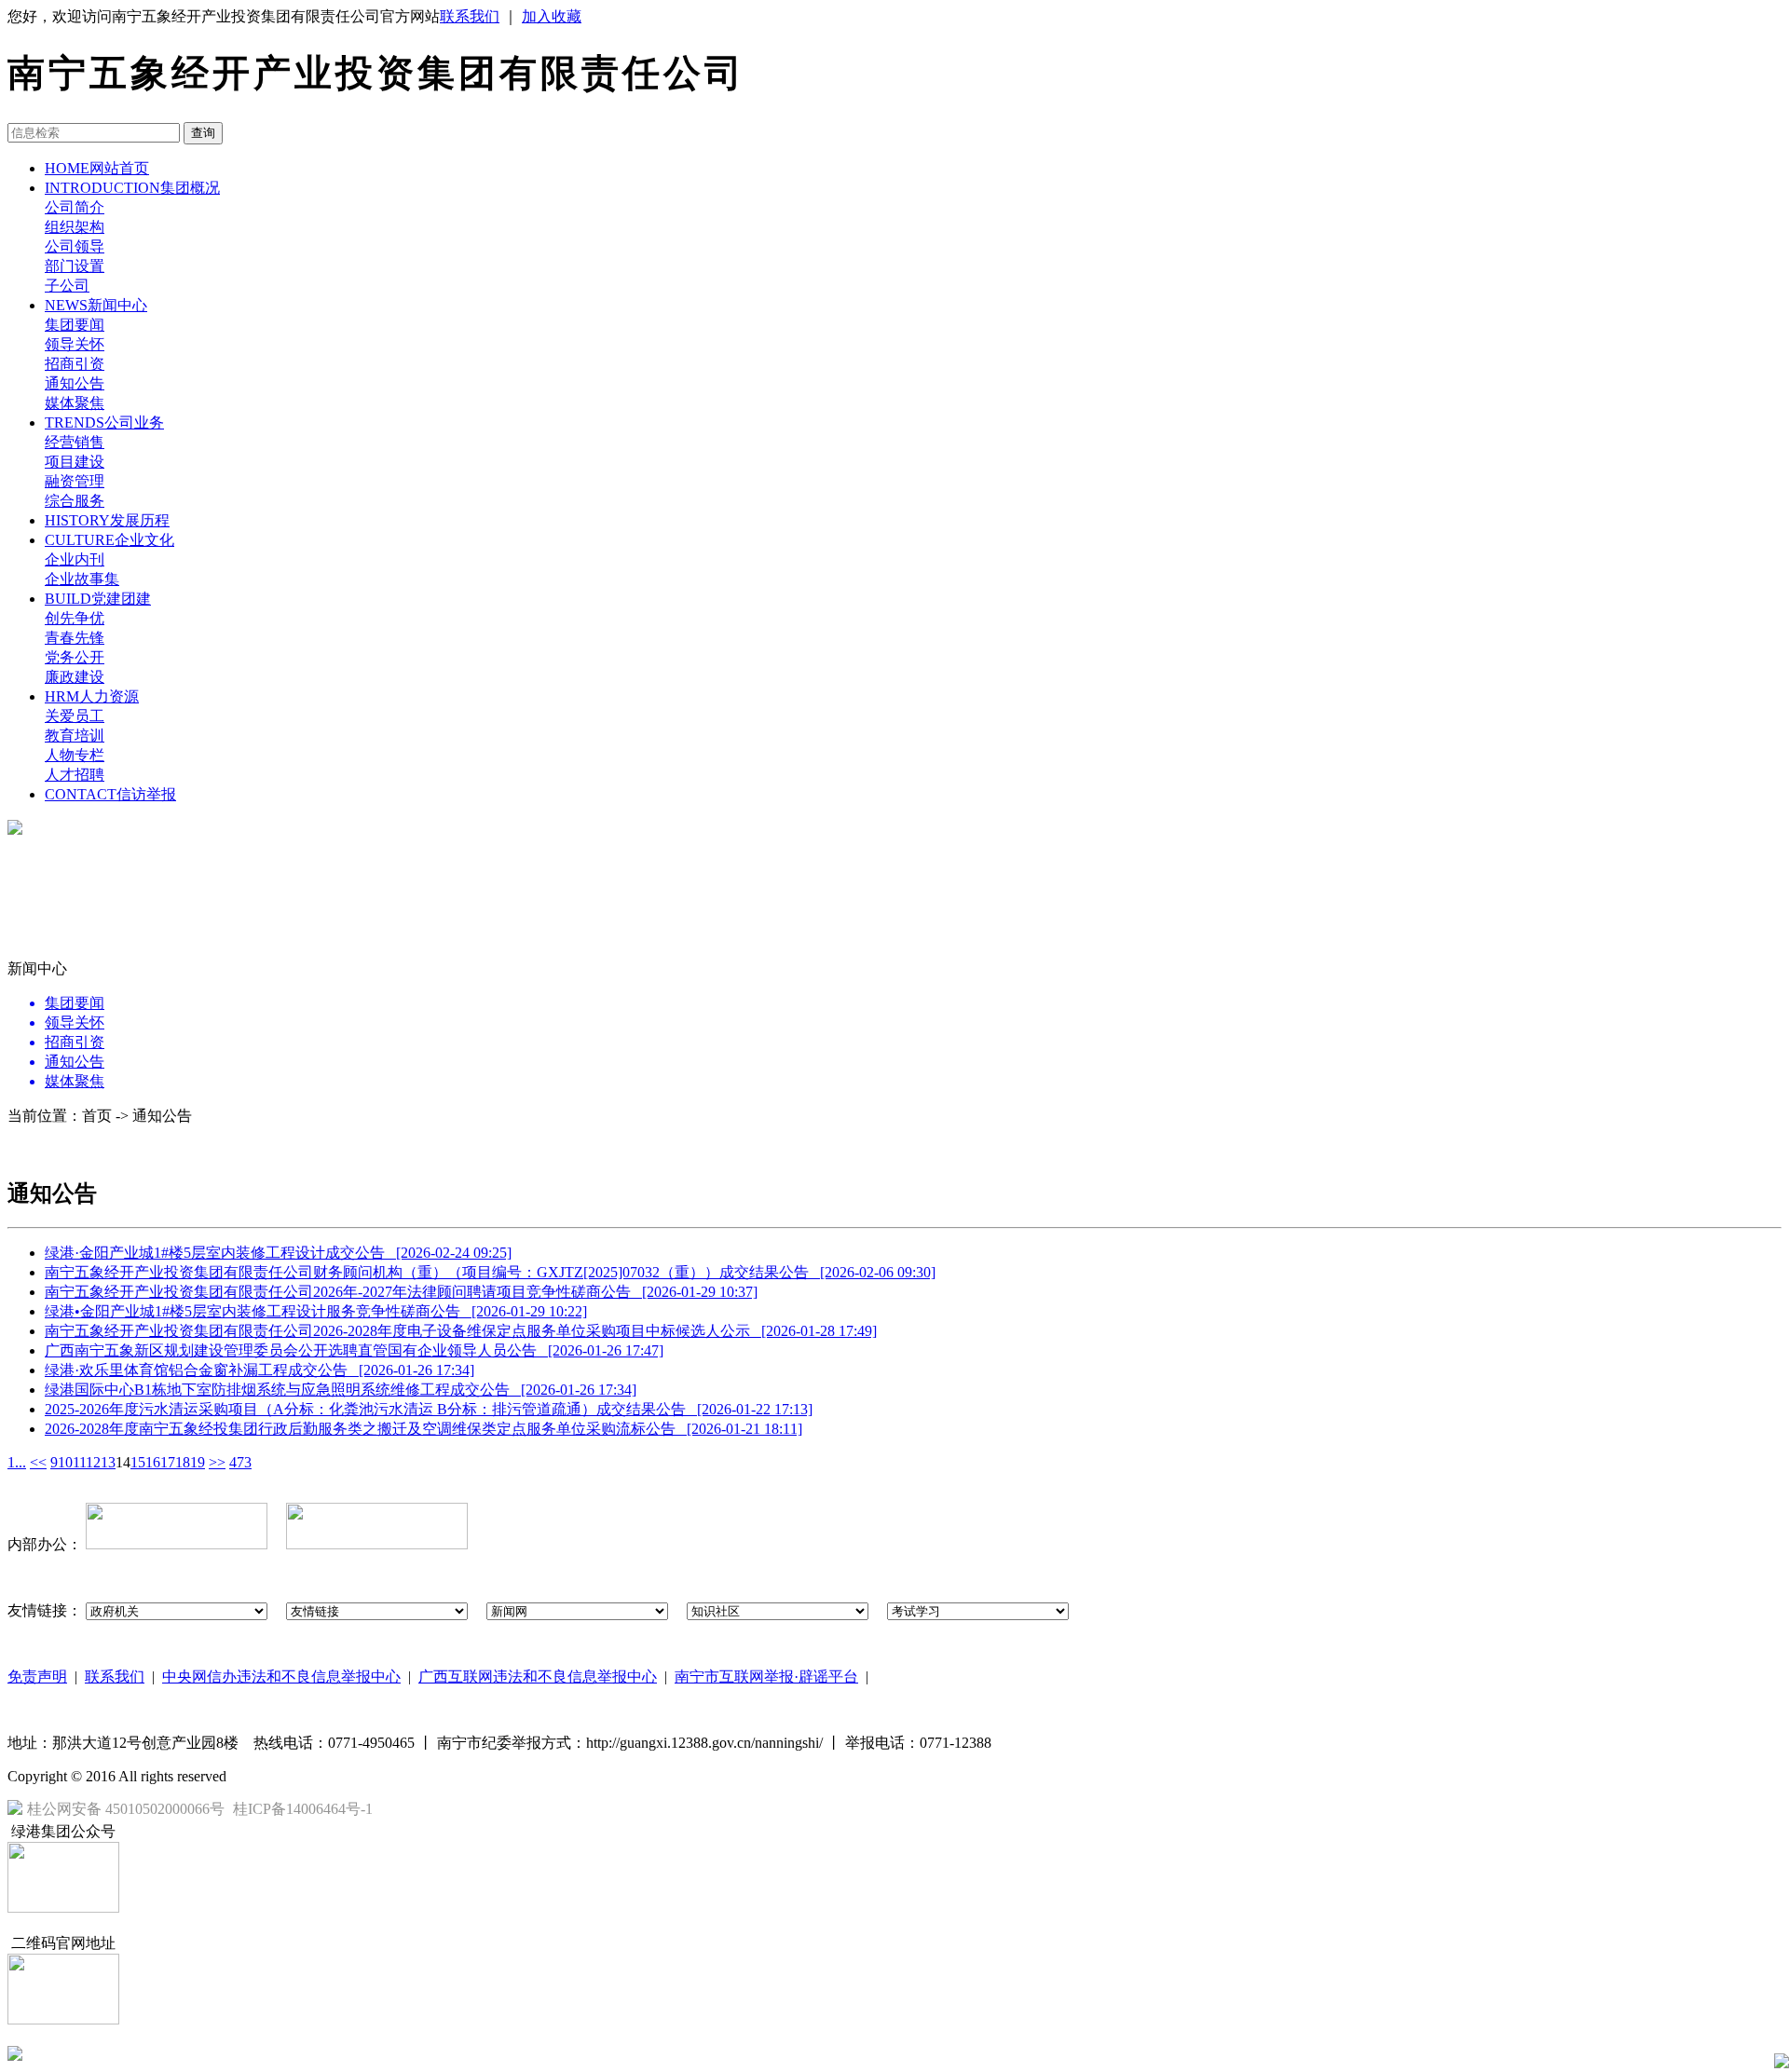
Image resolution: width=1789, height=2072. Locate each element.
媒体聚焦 (75, 403)
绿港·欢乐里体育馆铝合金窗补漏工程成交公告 (259, 1370)
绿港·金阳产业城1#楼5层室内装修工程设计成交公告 (278, 1253)
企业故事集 (82, 579)
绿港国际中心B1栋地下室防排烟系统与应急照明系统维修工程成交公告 (341, 1390)
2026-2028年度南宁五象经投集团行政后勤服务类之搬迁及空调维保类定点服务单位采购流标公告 (423, 1429)
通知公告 (75, 383)
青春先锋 (75, 638)
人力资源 (92, 696)
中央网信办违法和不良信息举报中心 (281, 1677)
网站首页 (97, 168)
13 (108, 1462)
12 (93, 1462)
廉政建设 (75, 677)
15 (138, 1462)
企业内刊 (75, 559)
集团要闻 (75, 325)
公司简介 (75, 207)
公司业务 (104, 423)
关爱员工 (75, 716)
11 (79, 1462)
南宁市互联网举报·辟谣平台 (766, 1677)
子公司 (67, 286)
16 (153, 1462)
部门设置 (75, 266)
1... (17, 1462)
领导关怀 (75, 344)
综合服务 (75, 501)
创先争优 (75, 618)
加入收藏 (552, 16)
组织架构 (75, 227)
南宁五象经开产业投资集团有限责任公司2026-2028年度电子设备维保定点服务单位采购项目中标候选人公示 (461, 1331)
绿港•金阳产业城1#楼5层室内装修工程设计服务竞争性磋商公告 (316, 1311)
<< (38, 1462)
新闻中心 (96, 305)
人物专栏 (75, 755)
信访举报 (110, 794)
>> (217, 1462)
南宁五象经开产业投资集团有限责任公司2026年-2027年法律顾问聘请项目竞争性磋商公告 (401, 1292)
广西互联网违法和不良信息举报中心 (538, 1677)
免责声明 (37, 1677)
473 (240, 1462)
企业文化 (109, 540)
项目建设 (75, 462)
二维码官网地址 (63, 1943)
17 (168, 1462)
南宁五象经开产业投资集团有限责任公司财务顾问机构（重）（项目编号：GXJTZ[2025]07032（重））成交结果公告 (490, 1272)
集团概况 (132, 188)
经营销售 (75, 442)
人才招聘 (75, 775)
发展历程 (107, 520)
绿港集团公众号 (63, 1831)
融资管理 (75, 481)
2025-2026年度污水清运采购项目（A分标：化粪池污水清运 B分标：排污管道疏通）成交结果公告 (429, 1409)
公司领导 (75, 246)
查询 (203, 133)
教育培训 (75, 736)
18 (183, 1462)
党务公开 (75, 657)
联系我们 (470, 16)
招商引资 (75, 364)
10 (65, 1462)
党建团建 (98, 599)
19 (198, 1462)
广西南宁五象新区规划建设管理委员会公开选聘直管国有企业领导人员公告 (354, 1350)
